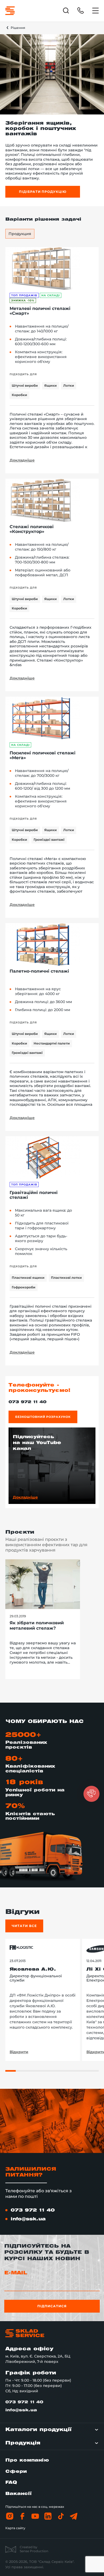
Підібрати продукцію (43, 192)
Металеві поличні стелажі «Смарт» (40, 311)
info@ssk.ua (28, 2219)
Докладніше (22, 460)
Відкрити (19, 2052)
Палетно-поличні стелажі (39, 971)
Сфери (16, 2472)
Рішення (18, 28)
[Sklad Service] (10, 11)
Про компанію (27, 2460)
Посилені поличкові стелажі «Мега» (43, 755)
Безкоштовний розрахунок (43, 1417)
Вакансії (19, 2494)
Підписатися (52, 2306)
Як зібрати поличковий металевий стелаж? (37, 1626)
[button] (91, 1794)
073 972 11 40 (27, 1402)
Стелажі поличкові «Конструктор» (32, 529)
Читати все (24, 1926)
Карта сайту (15, 2528)
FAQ (11, 2483)
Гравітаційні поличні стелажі (34, 1195)
